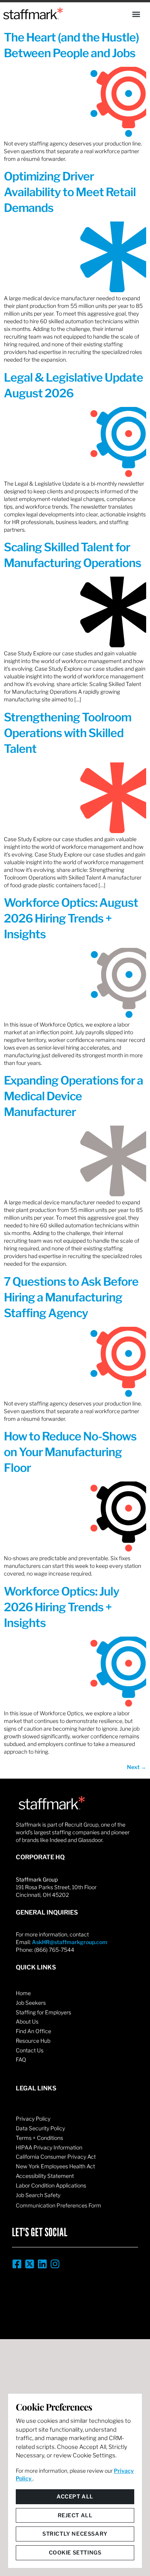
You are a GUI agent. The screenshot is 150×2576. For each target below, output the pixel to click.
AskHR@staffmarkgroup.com (70, 1942)
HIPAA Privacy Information (49, 2147)
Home (23, 1993)
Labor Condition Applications (51, 2185)
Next (137, 1767)
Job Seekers (31, 2003)
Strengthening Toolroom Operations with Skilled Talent (67, 733)
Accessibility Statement (45, 2176)
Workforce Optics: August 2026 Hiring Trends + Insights (71, 918)
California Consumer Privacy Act (56, 2157)
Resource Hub (33, 2041)
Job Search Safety (38, 2195)
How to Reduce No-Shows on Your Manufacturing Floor (70, 1452)
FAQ (21, 2059)
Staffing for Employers (43, 2012)
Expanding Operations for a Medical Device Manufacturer (73, 1096)
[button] (136, 14)
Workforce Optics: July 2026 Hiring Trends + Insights (62, 1607)
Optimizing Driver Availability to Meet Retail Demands (70, 192)
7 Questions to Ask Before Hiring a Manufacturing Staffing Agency (71, 1297)
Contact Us (30, 2050)
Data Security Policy (40, 2128)
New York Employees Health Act (55, 2166)
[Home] (33, 13)
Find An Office (33, 2031)
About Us (27, 2021)
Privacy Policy (33, 2119)
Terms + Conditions (39, 2138)
